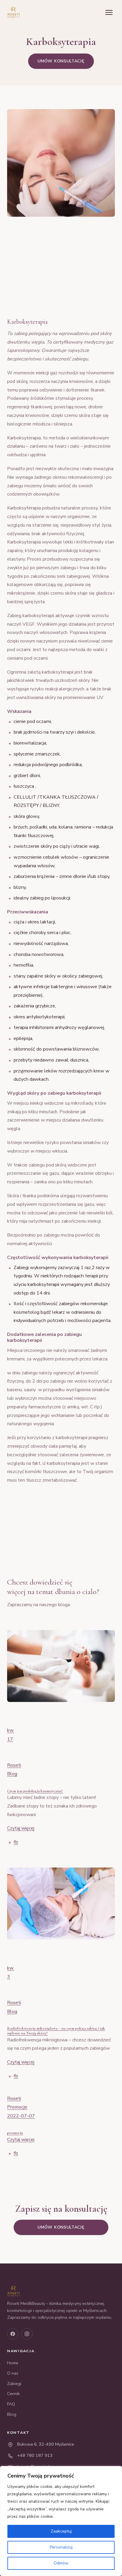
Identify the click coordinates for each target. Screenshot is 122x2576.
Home (13, 2363)
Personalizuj (61, 2547)
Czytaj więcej (21, 1828)
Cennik (13, 2394)
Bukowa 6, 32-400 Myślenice (46, 2444)
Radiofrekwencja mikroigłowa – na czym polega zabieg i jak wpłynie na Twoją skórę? (56, 2031)
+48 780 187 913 (35, 2455)
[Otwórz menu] (109, 12)
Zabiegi (14, 2384)
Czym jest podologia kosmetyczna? (35, 1791)
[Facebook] (13, 2334)
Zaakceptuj (61, 2531)
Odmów (61, 2563)
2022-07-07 (21, 2116)
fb (16, 1842)
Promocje (17, 2107)
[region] (61, 2521)
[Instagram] (27, 2334)
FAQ (11, 2404)
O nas (13, 2373)
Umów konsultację (61, 61)
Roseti (14, 1765)
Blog (12, 1774)
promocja (15, 2133)
